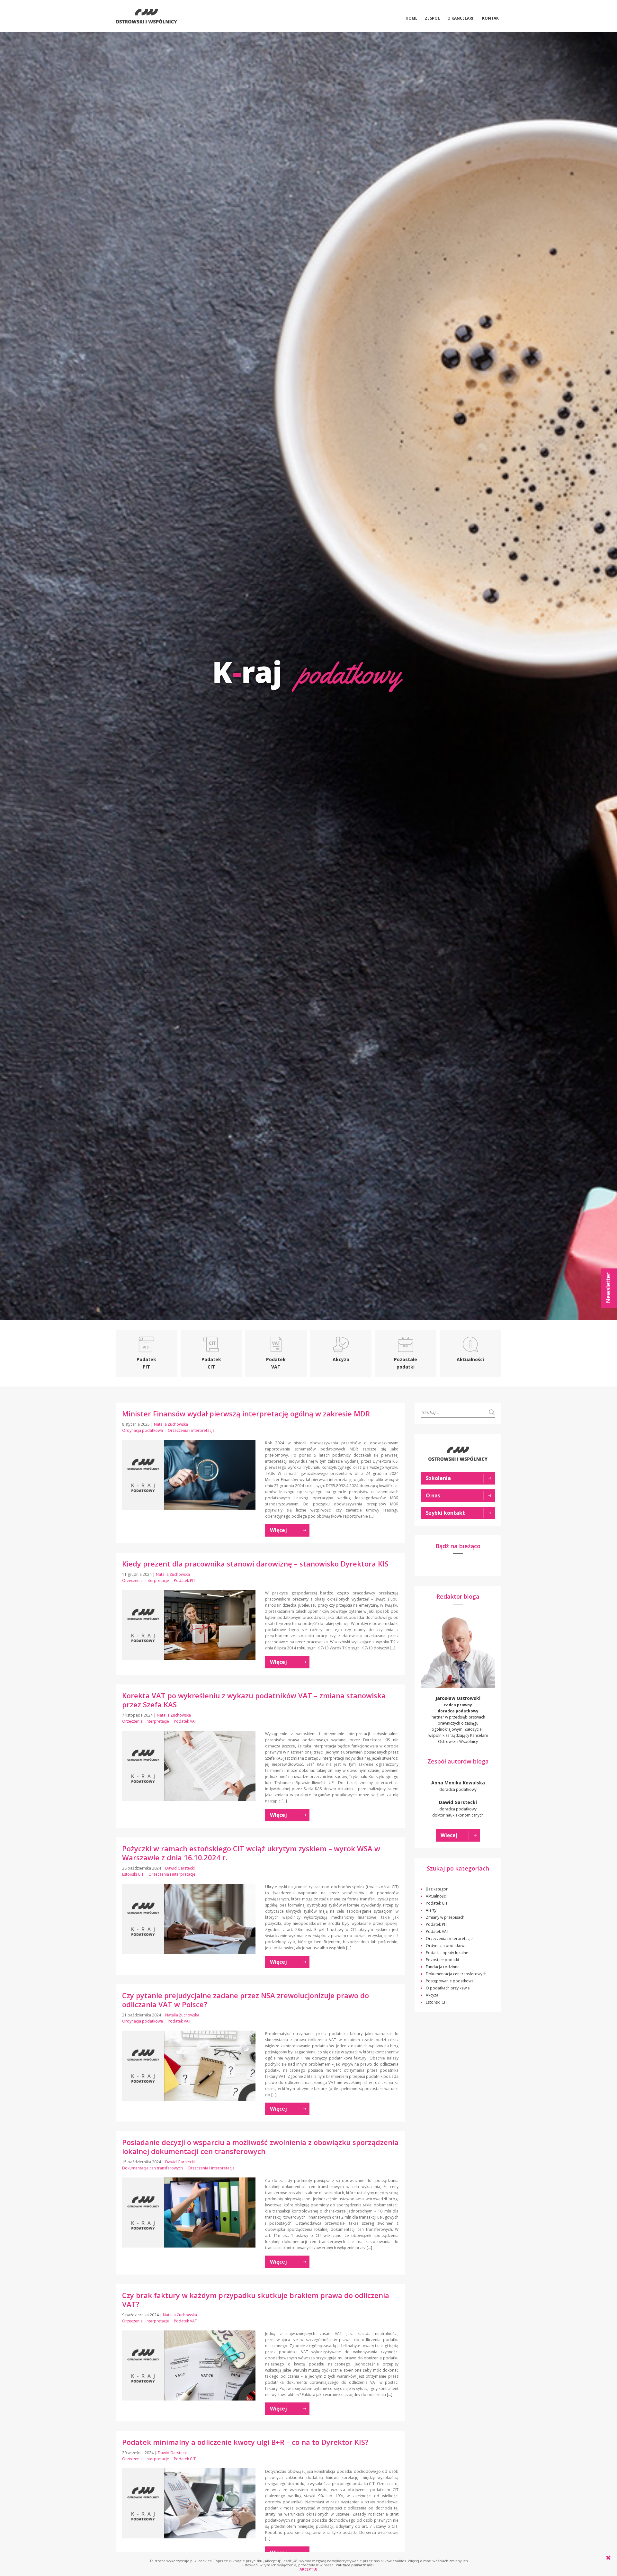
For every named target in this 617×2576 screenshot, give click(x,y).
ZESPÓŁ (432, 18)
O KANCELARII (461, 18)
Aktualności (436, 1896)
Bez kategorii (438, 1889)
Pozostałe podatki (442, 1960)
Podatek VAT (185, 1721)
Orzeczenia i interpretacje (191, 1430)
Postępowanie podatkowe (450, 1981)
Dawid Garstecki (180, 1868)
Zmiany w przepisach (445, 1917)
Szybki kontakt (445, 1513)
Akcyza (432, 1995)
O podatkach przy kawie (448, 1988)
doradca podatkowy (458, 1786)
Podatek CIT (185, 2459)
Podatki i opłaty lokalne (447, 1953)
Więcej (449, 1835)
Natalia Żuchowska (171, 1424)
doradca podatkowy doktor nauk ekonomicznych (458, 1809)
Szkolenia (438, 1478)
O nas (433, 1495)
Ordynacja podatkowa (143, 1430)
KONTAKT (492, 18)
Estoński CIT (133, 1874)
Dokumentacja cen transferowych (152, 2168)
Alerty (431, 1910)
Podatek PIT (185, 1580)
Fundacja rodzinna (443, 1967)
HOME (411, 18)
